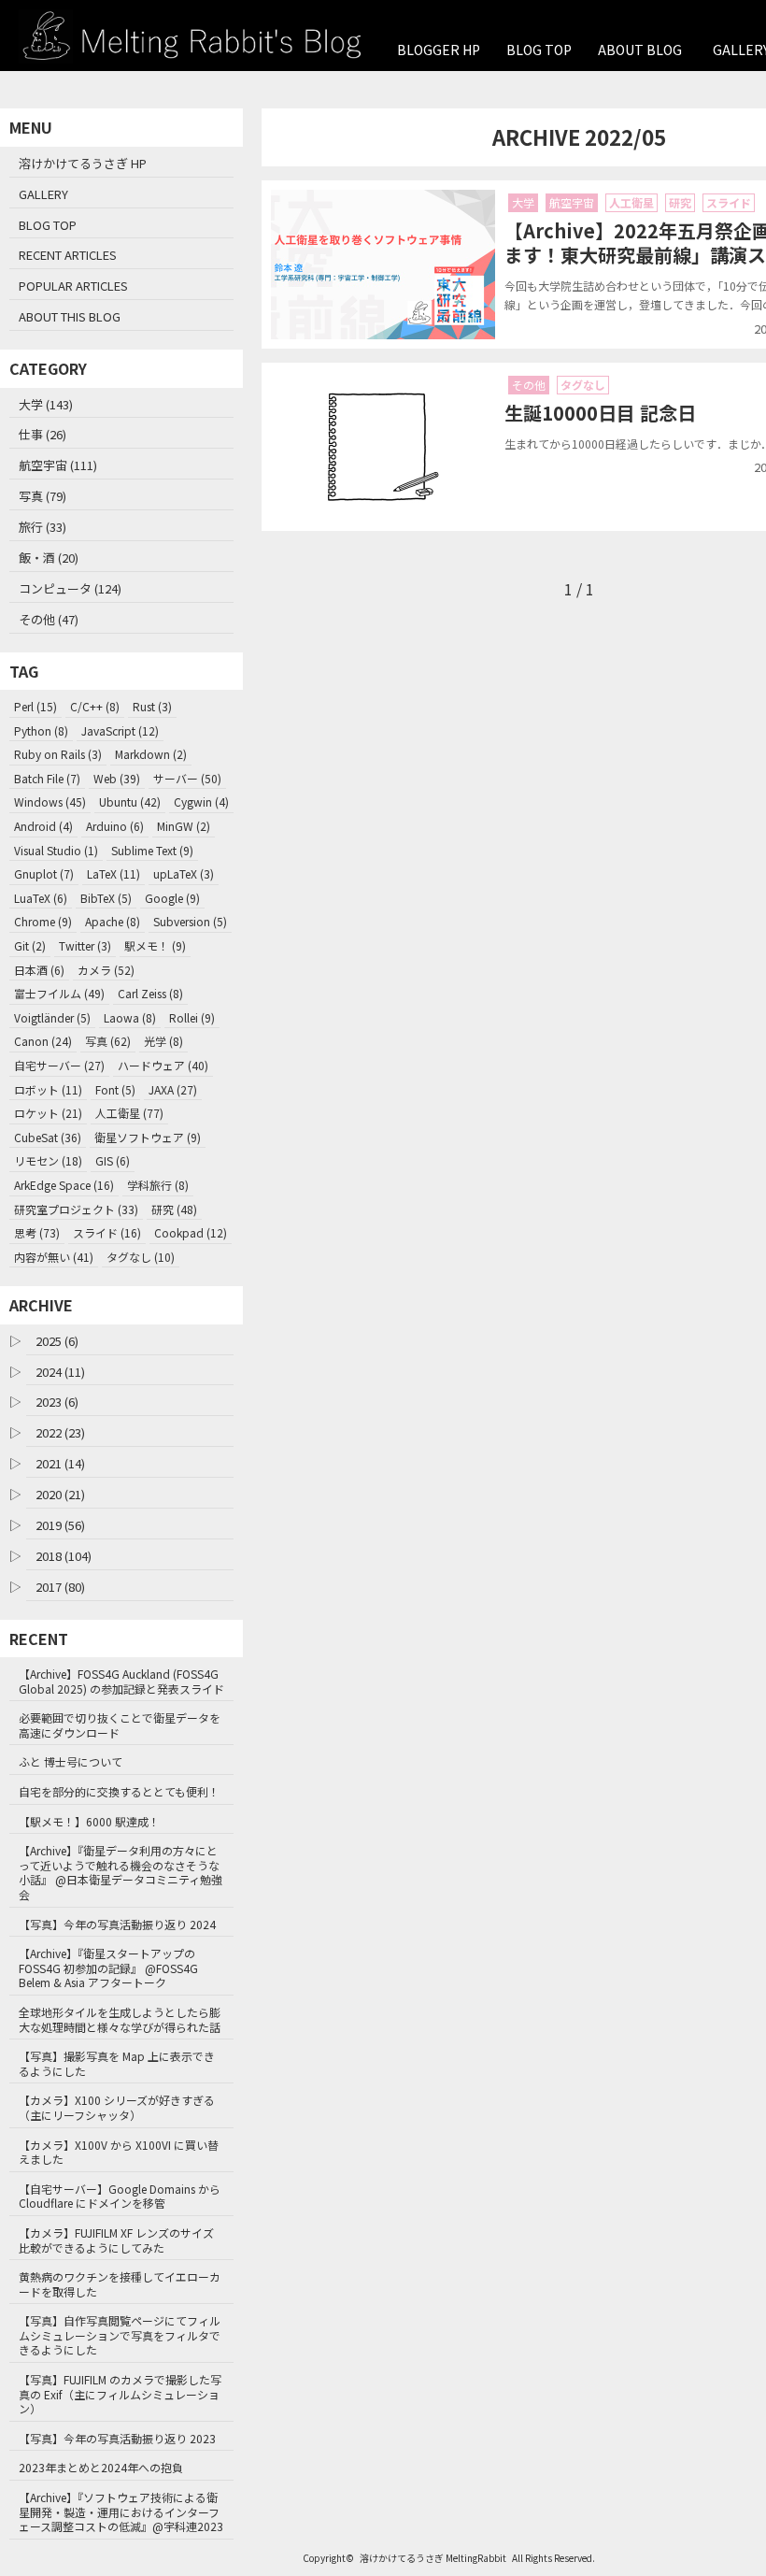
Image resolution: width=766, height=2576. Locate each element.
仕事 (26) (43, 434)
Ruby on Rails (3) (58, 754)
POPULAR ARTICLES (73, 286)
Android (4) (43, 826)
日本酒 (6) (39, 970)
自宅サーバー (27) (59, 1065)
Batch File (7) (47, 778)
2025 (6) (57, 1341)
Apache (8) (113, 921)
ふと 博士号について (71, 1761)
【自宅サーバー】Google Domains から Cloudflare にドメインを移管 (120, 2196)
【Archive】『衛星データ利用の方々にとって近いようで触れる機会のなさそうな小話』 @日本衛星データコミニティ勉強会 (121, 1872)
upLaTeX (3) (184, 873)
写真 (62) (108, 1041)
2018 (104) (64, 1556)
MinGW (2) (184, 826)
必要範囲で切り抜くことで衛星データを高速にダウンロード (120, 1725)
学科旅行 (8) (158, 1185)
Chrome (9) (43, 921)
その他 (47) (49, 619)
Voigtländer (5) (52, 1017)
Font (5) (115, 1089)
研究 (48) (174, 1209)
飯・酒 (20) (49, 558)
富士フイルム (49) (59, 993)
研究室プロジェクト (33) (76, 1209)
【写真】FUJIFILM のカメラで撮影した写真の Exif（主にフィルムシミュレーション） (120, 2394)
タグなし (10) (141, 1257)
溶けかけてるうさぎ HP (83, 163)
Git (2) (30, 945)
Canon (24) (43, 1041)
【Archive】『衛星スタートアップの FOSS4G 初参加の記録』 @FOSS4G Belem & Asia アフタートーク (108, 1968)
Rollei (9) (192, 1017)
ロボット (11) (48, 1089)
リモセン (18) (48, 1160)
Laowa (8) (130, 1017)
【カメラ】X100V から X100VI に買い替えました (119, 2152)
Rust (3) (152, 706)
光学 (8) (163, 1041)
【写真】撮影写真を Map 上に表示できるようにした (117, 2063)
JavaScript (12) (120, 730)
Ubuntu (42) (130, 801)
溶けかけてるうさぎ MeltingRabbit (433, 2558)
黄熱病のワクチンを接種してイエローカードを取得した (120, 2284)
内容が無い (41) (54, 1257)
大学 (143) (46, 404)
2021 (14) (60, 1463)
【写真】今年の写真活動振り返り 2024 (117, 1924)
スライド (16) (107, 1232)
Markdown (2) (151, 754)
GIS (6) (113, 1160)
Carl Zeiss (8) (150, 993)
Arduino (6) (115, 826)
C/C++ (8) (95, 706)
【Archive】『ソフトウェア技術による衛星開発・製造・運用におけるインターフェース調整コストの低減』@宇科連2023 (121, 2512)
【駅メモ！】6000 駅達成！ (89, 1821)
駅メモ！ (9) (155, 945)
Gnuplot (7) (44, 873)
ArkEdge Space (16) (64, 1185)
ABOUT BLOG (640, 50)
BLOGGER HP (439, 50)
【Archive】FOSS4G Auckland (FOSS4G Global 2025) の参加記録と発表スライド (121, 1681)
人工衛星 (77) (129, 1113)
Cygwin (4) (201, 801)
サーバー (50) (187, 778)
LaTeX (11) (113, 873)
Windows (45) (50, 801)
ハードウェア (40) (163, 1065)
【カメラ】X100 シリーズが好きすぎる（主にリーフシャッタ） (117, 2107)
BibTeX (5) (106, 898)
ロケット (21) (48, 1113)
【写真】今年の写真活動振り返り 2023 (117, 2438)
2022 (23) (60, 1432)
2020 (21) (60, 1494)
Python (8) (41, 730)
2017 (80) (60, 1587)
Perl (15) (35, 706)
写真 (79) (43, 496)
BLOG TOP (539, 50)
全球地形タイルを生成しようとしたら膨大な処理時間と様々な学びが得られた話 (120, 2019)
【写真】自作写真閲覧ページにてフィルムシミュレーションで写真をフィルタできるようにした (120, 2335)
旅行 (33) (43, 527)
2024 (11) (60, 1372)
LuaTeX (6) (41, 898)
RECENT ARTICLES (68, 255)
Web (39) (117, 778)
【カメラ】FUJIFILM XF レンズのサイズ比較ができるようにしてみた (116, 2240)
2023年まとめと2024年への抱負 (101, 2467)
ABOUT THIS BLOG (70, 316)
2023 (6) (57, 1402)
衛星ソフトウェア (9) (148, 1137)
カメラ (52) (106, 970)
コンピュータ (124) (70, 588)
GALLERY (43, 194)
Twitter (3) (85, 945)
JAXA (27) (173, 1089)
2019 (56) (60, 1525)
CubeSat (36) (48, 1137)
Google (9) (172, 898)
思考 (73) (37, 1232)
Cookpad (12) (191, 1232)
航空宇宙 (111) (58, 465)
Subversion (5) (190, 921)
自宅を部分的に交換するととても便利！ (119, 1791)
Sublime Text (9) (152, 850)
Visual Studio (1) (56, 850)
